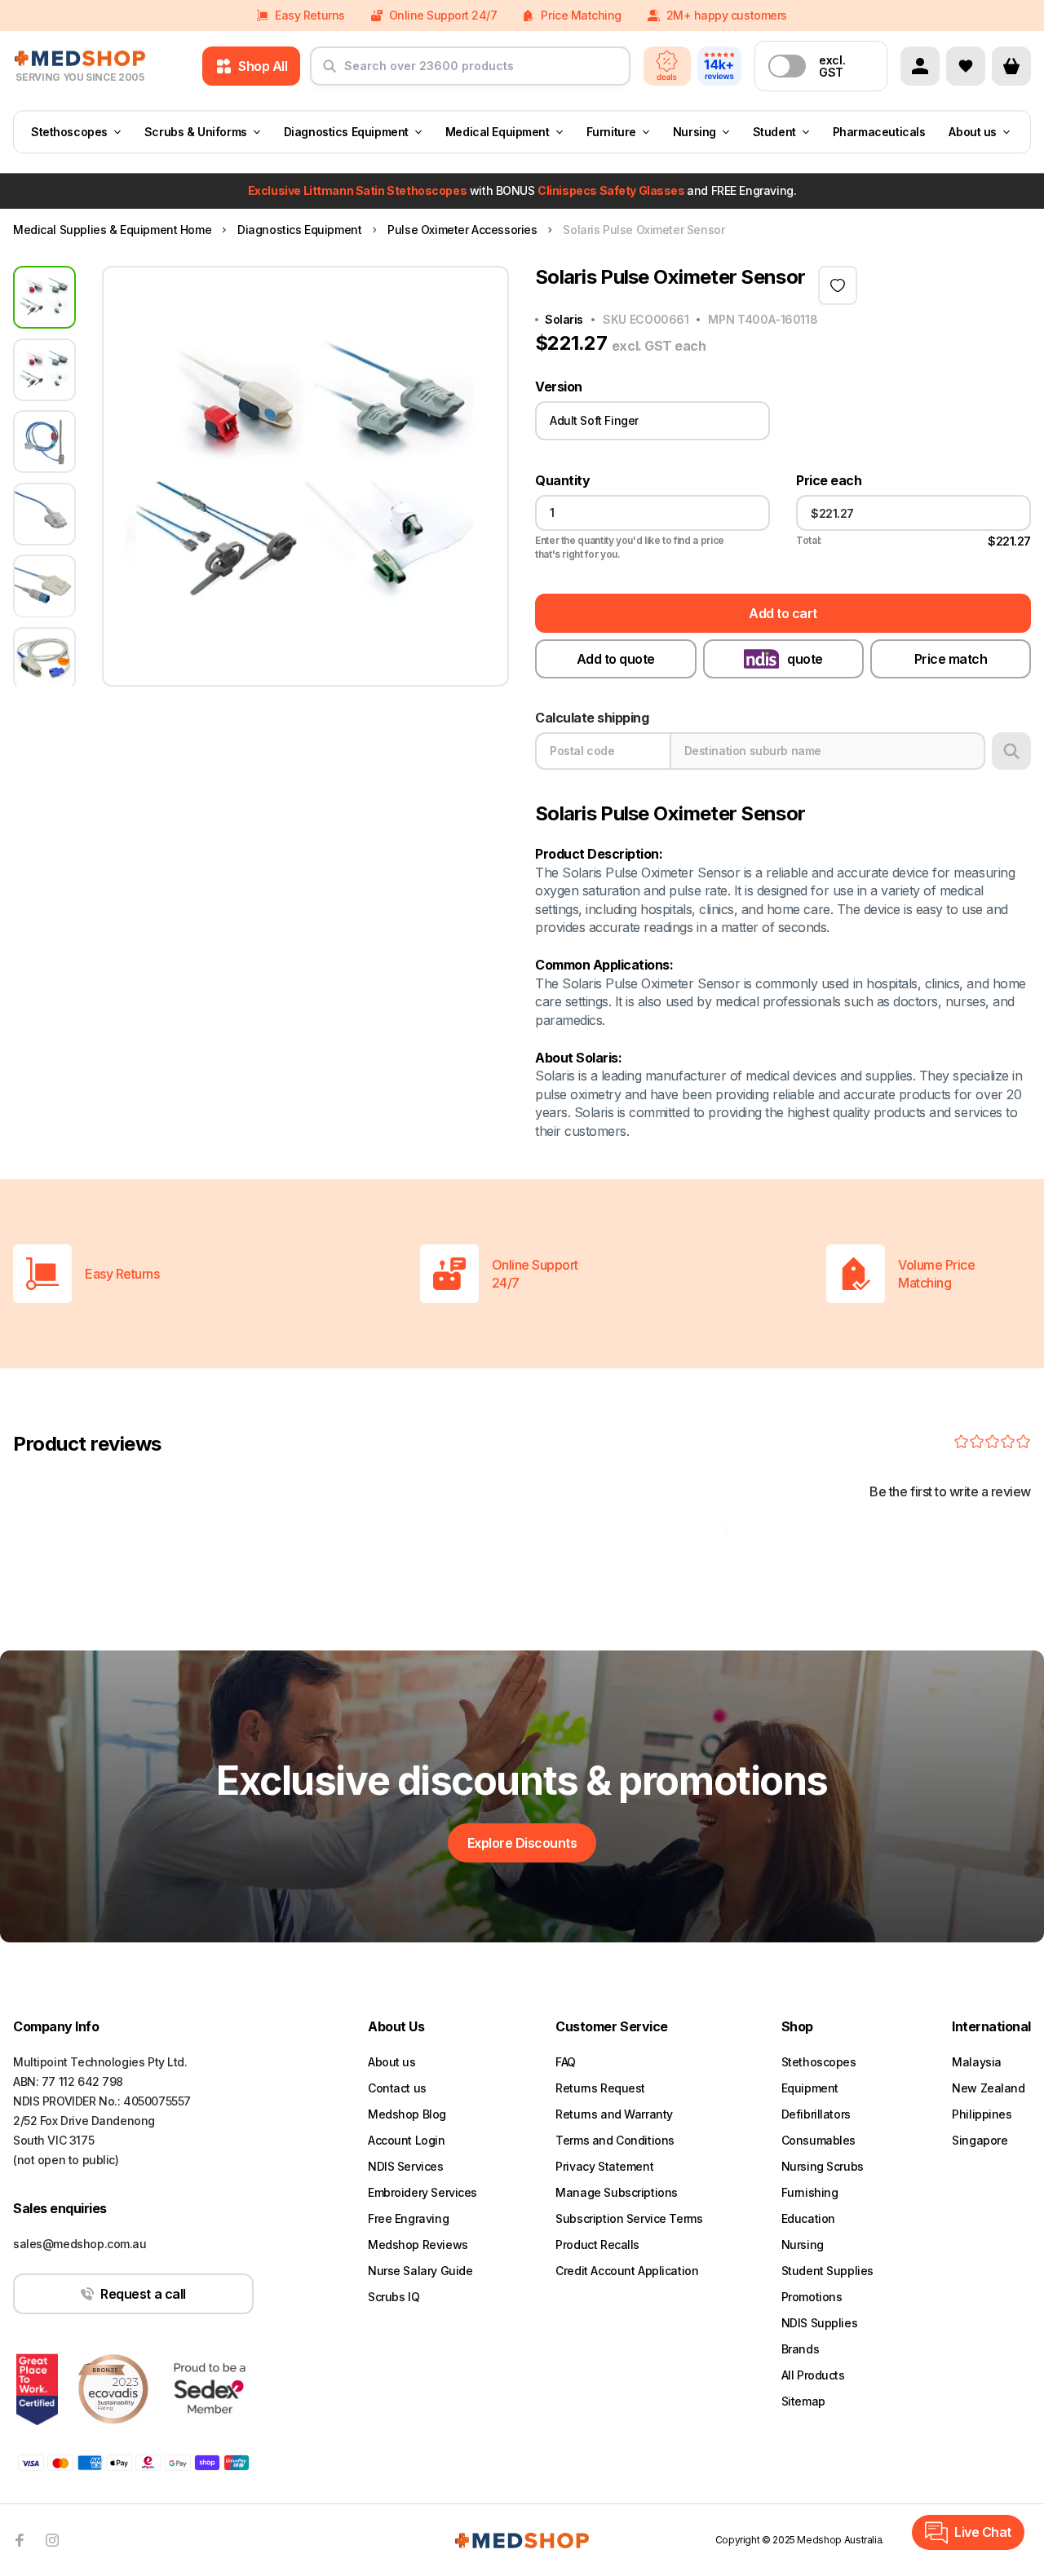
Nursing (695, 132)
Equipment (810, 2088)
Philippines (982, 2114)
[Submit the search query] (330, 73)
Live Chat (983, 2532)
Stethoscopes (69, 132)
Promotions (812, 2297)
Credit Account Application (627, 2271)
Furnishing (810, 2192)
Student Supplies (827, 2271)
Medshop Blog (407, 2114)
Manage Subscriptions (617, 2192)
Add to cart (783, 613)
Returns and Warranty (614, 2114)
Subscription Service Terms (629, 2218)
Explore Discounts (522, 1843)
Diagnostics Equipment (346, 132)
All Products (813, 2375)
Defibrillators (816, 2114)
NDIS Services (406, 2166)
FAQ (566, 2062)
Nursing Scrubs (823, 2166)
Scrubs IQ (394, 2297)
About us (973, 132)
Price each (829, 481)
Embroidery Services (422, 2192)
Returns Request (600, 2088)
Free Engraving (408, 2218)
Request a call (143, 2294)
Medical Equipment (498, 132)
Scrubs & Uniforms (196, 132)
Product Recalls (597, 2245)
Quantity (562, 481)
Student (774, 132)
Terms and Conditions (615, 2140)
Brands (800, 2349)
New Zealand (988, 2088)
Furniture (611, 132)
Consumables (818, 2140)
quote (805, 659)
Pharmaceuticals (879, 132)
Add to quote (616, 659)
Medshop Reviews (418, 2245)
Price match (951, 659)
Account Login (407, 2140)
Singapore (980, 2140)
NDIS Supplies (820, 2323)
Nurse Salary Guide (420, 2271)
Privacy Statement (604, 2166)
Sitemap (803, 2401)
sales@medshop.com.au (80, 2244)
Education (808, 2218)
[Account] (920, 66)
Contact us (397, 2088)
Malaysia (977, 2062)
